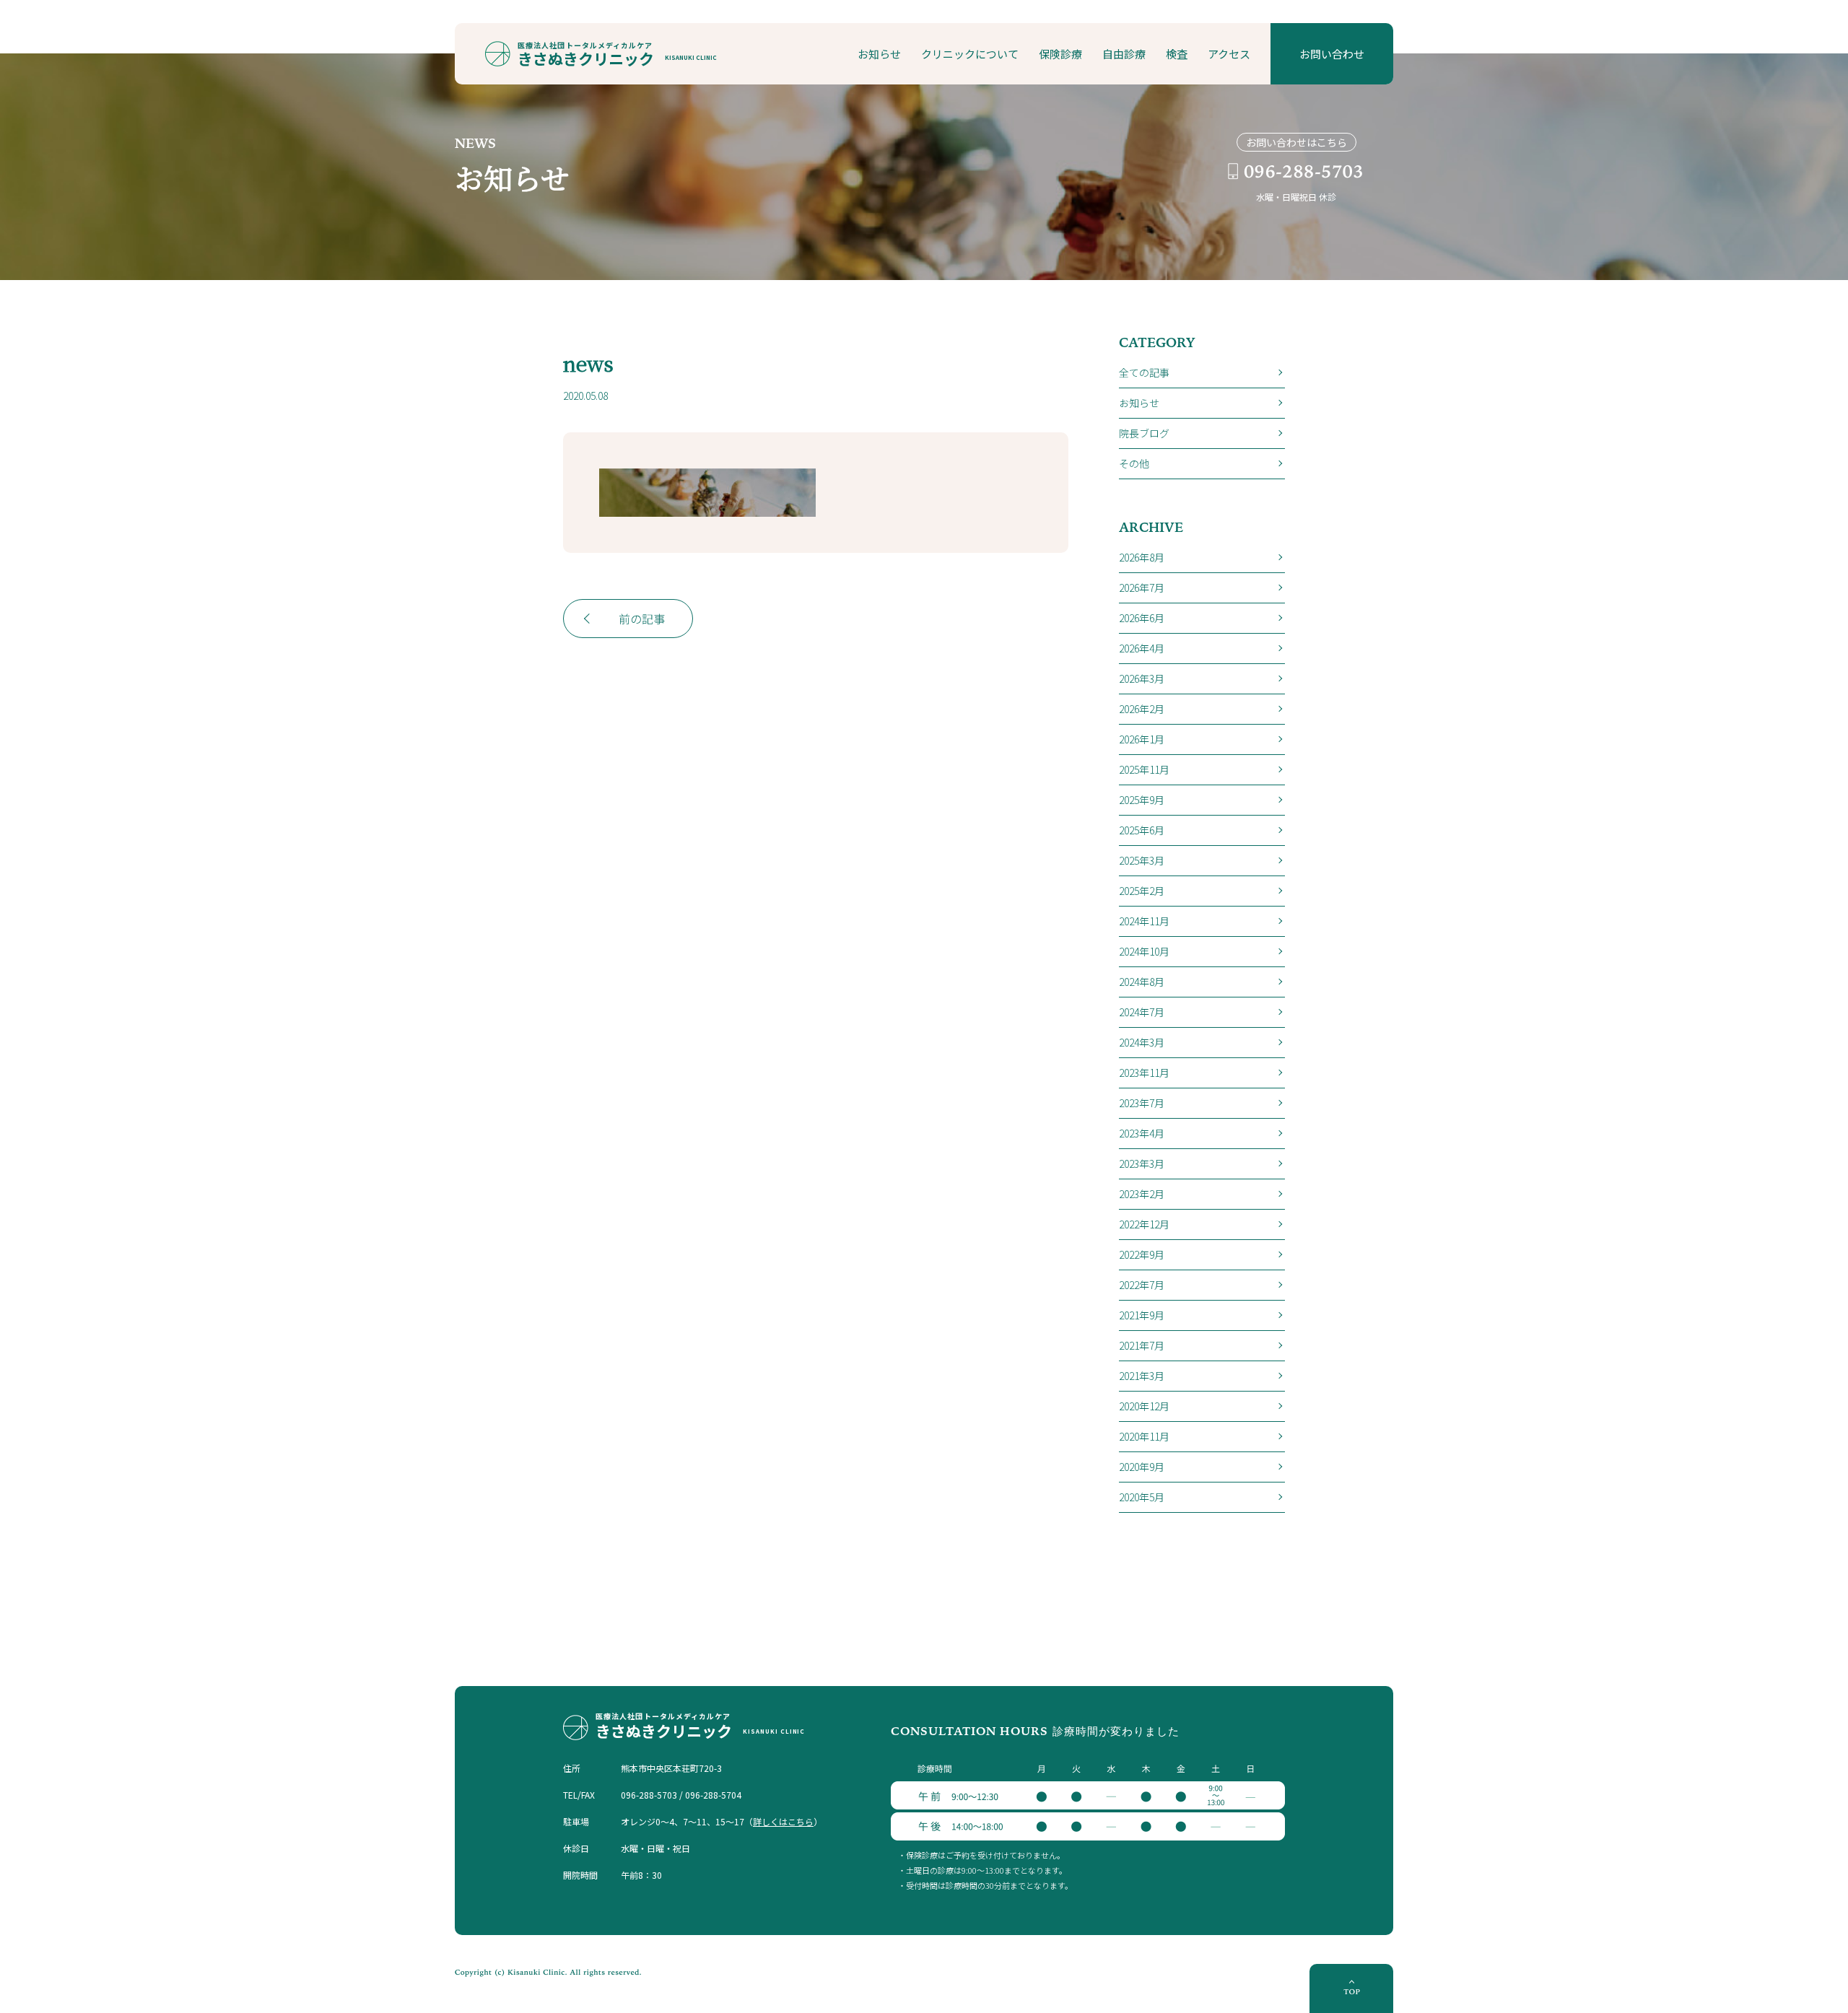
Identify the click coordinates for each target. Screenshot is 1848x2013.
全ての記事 (1144, 372)
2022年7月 (1142, 1285)
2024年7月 (1142, 1012)
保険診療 (1060, 54)
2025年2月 (1142, 891)
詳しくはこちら (783, 1821)
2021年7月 (1142, 1345)
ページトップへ (1351, 1988)
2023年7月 (1142, 1103)
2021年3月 (1142, 1376)
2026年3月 (1142, 678)
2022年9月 (1142, 1254)
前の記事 (642, 619)
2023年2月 (1142, 1194)
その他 (1134, 463)
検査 (1177, 54)
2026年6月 (1142, 618)
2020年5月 (1142, 1497)
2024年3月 (1142, 1042)
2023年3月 (1142, 1163)
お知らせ (879, 54)
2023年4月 (1142, 1133)
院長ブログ (1144, 433)
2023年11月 (1144, 1073)
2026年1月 (1142, 739)
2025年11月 (1144, 769)
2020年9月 (1142, 1467)
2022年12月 (1144, 1224)
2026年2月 (1142, 709)
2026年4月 (1142, 648)
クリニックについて (970, 54)
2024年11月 (1144, 921)
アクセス (1229, 54)
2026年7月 (1142, 588)
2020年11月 (1144, 1436)
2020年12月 (1144, 1406)
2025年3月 (1142, 860)
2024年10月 (1144, 951)
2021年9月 (1142, 1315)
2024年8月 (1142, 982)
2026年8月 (1142, 557)
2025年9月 (1142, 800)
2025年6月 (1142, 830)
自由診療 (1124, 54)
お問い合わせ (1332, 54)
